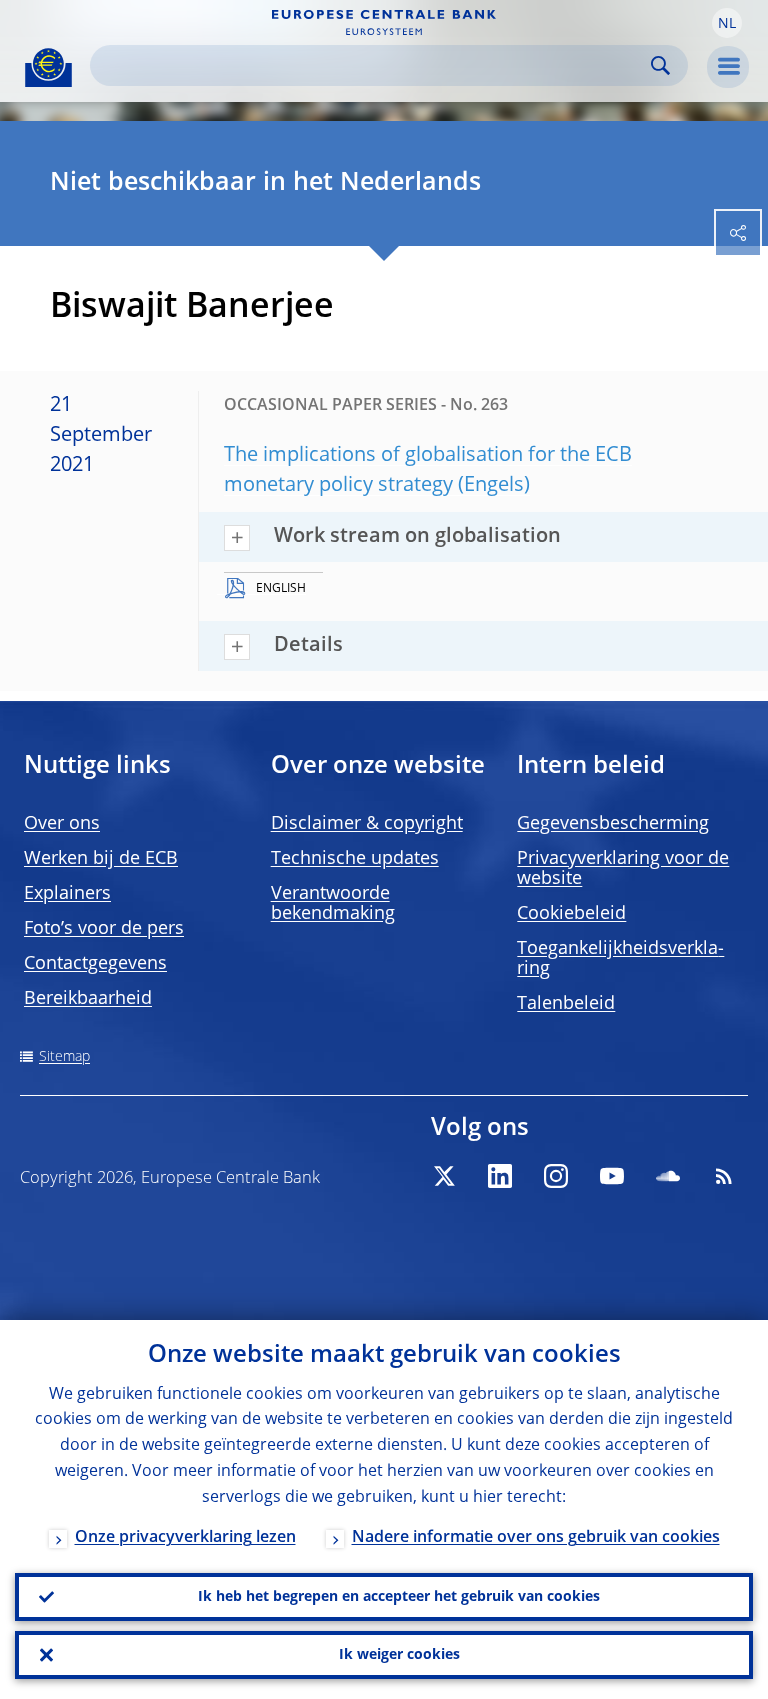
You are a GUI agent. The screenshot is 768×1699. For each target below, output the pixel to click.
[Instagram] (556, 1176)
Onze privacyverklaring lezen (185, 1538)
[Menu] (728, 67)
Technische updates (355, 859)
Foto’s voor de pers (104, 929)
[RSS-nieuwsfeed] (724, 1176)
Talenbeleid (566, 1004)
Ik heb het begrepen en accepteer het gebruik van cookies (399, 1597)
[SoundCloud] (668, 1176)
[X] (444, 1176)
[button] (727, 23)
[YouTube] (612, 1176)
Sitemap (64, 1057)
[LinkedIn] (500, 1176)
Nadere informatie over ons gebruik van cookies (536, 1538)
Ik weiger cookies (399, 1655)
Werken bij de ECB (101, 859)
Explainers (67, 894)
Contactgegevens (95, 964)
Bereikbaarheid (88, 999)
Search (660, 65)
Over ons (62, 824)
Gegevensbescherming (613, 824)
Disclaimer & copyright (367, 824)
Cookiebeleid (571, 914)
